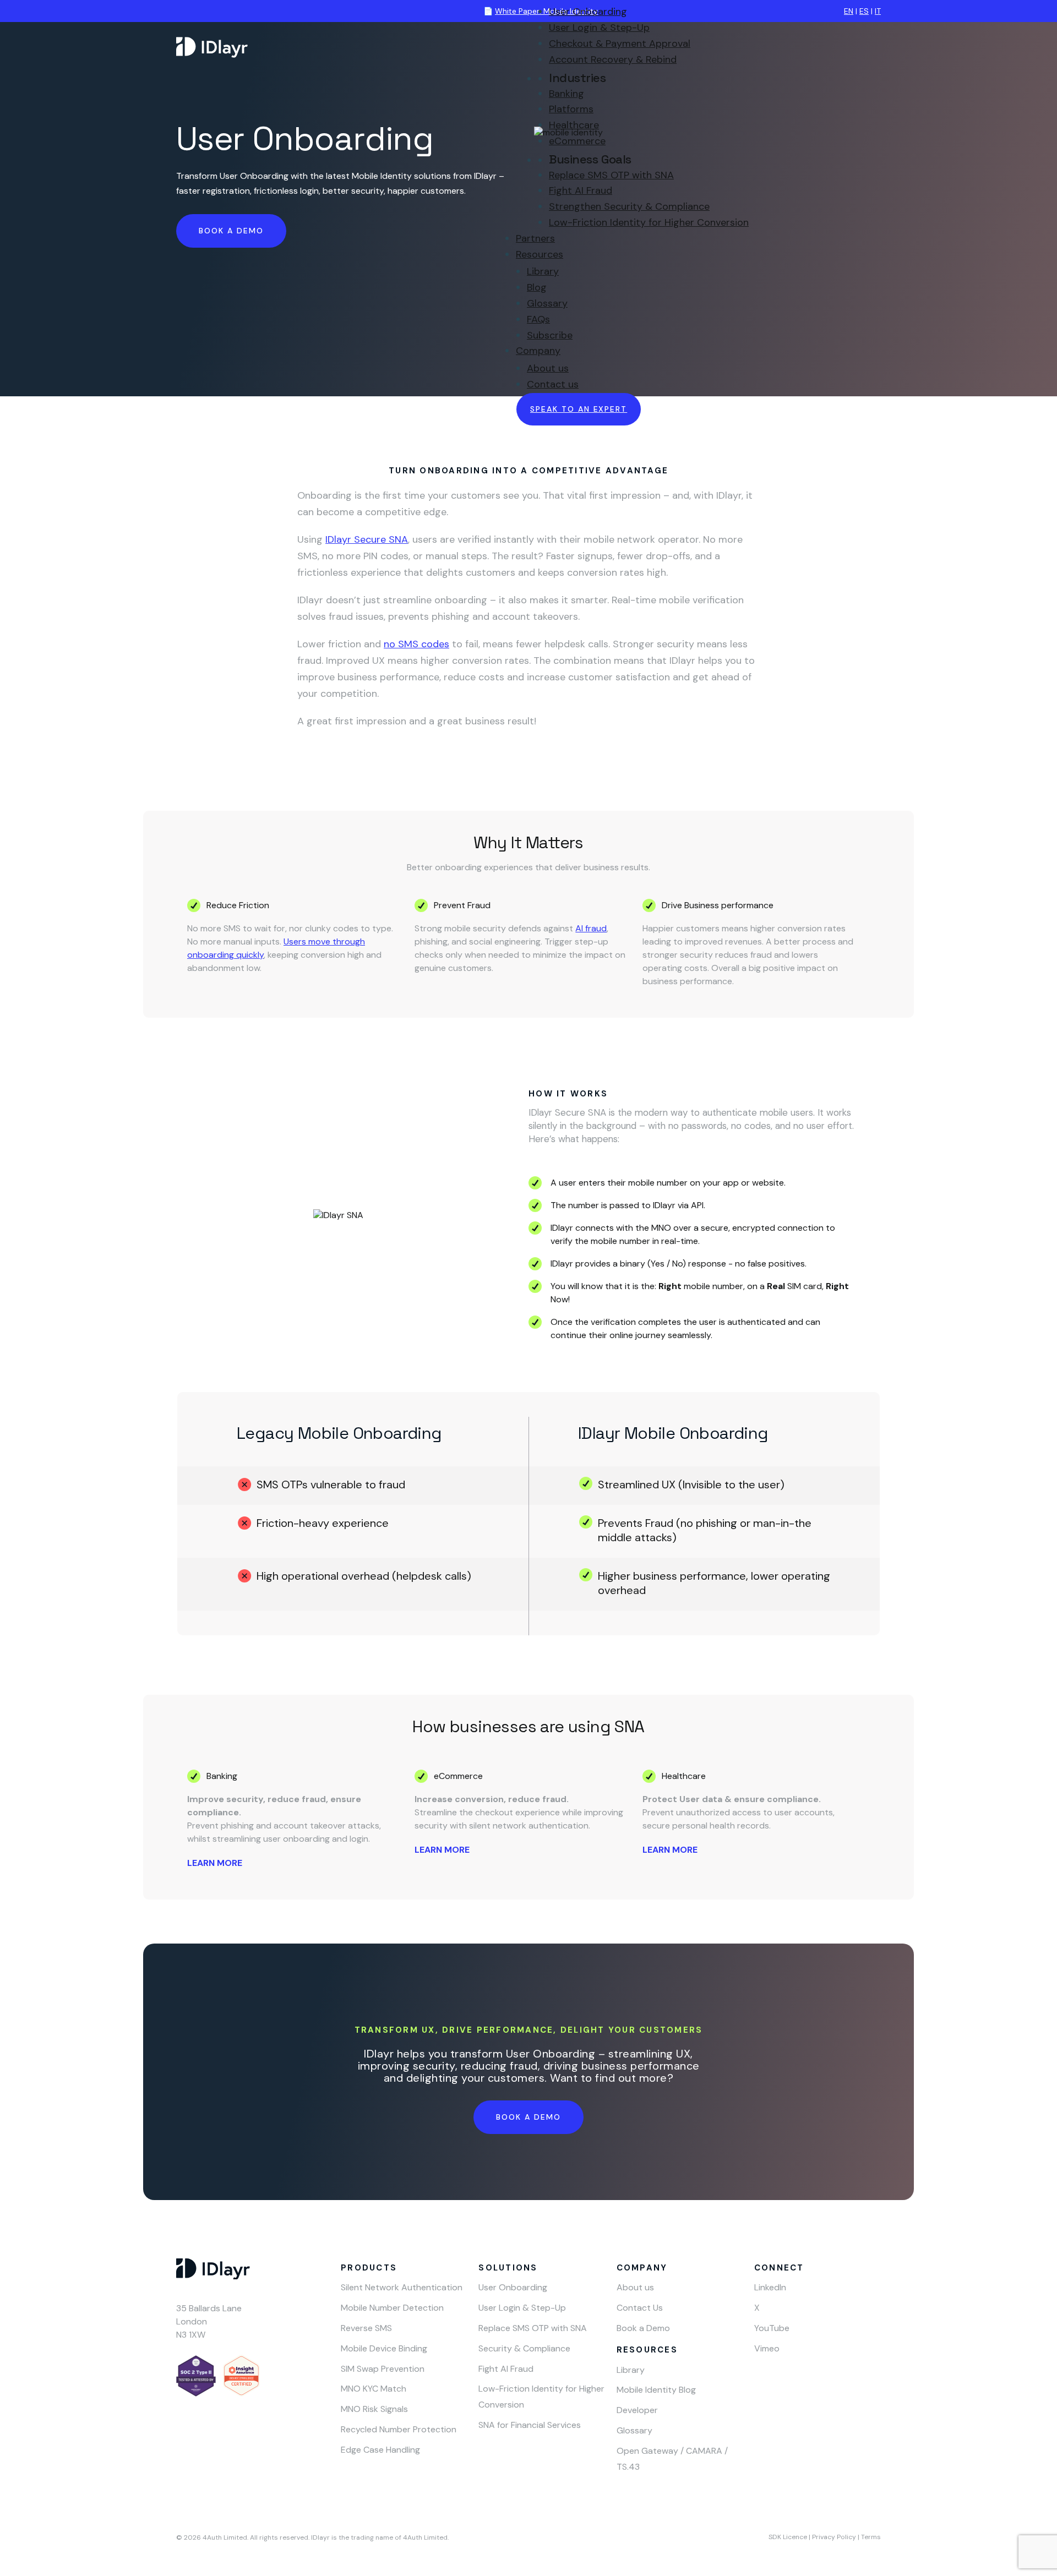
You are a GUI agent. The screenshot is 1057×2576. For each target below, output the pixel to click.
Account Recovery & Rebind (613, 59)
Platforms (571, 109)
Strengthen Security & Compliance (629, 206)
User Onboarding (588, 12)
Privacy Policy (834, 2537)
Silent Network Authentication (402, 2287)
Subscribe (550, 335)
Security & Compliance (524, 2348)
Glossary (547, 303)
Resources (540, 254)
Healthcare (574, 125)
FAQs (538, 319)
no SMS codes (416, 644)
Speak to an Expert (579, 409)
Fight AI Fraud (581, 190)
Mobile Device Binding (384, 2348)
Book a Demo (528, 2117)
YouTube (772, 2328)
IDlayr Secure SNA (367, 539)
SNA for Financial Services (530, 2425)
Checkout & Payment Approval (620, 43)
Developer (637, 2410)
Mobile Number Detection (392, 2308)
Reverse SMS (366, 2328)
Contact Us (640, 2308)
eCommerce (577, 141)
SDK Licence (788, 2537)
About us (548, 368)
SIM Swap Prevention (383, 2369)
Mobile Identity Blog (656, 2390)
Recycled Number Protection (399, 2429)
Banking (566, 94)
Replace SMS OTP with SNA (611, 175)
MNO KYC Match (374, 2389)
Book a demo (231, 231)
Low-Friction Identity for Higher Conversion (649, 222)
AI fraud (591, 928)
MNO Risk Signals (374, 2409)
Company (538, 351)
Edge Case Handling (380, 2450)
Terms (871, 2537)
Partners (535, 238)
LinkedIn (770, 2287)
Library (543, 271)
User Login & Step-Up (599, 28)
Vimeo (767, 2348)
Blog (537, 287)
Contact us (553, 384)
